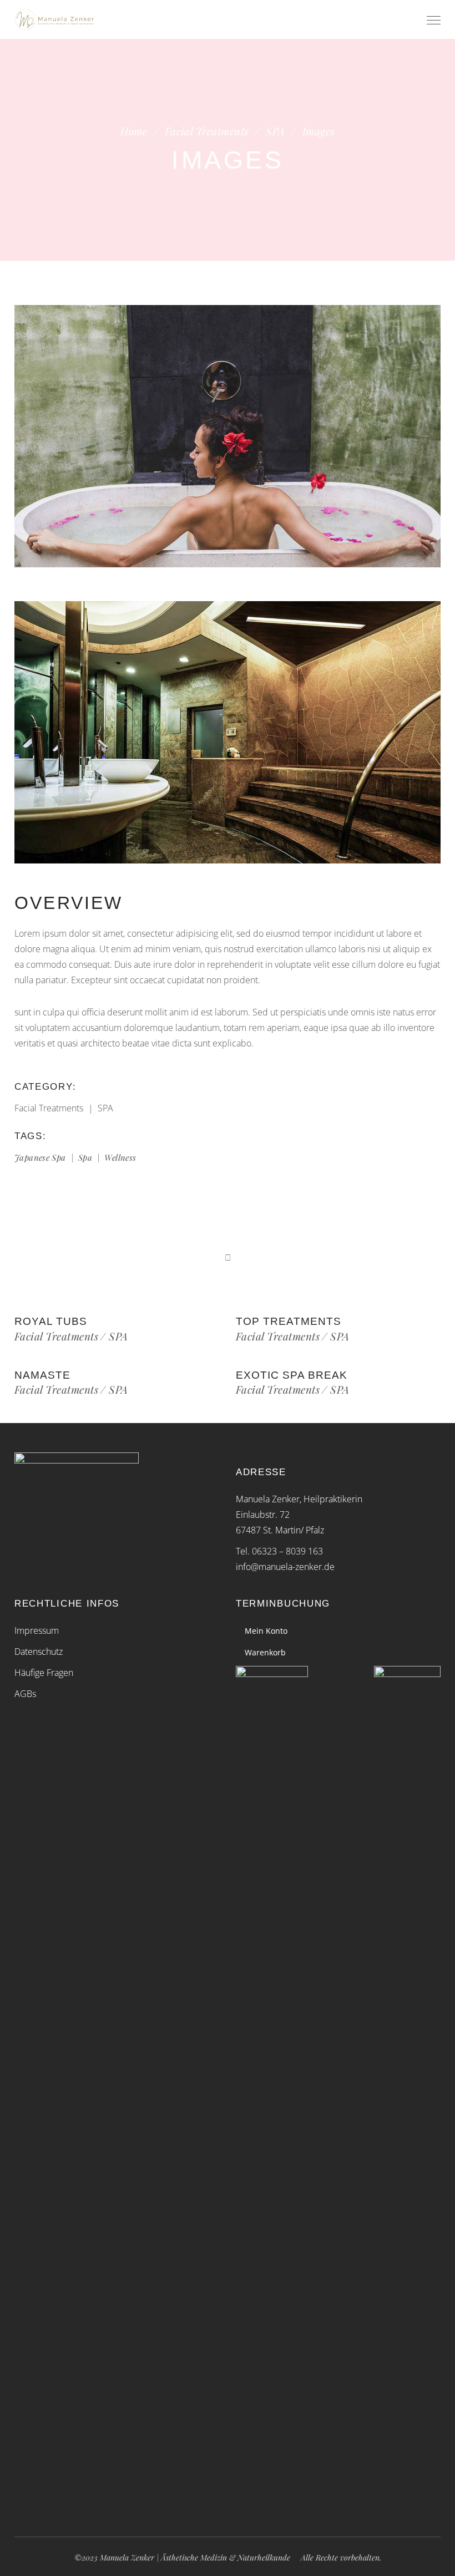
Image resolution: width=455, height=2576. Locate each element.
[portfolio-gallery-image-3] (228, 732)
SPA (275, 131)
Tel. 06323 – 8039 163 (279, 1551)
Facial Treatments (207, 131)
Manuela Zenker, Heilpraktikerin (299, 1499)
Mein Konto (266, 1631)
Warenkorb (265, 1652)
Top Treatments (289, 1321)
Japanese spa (40, 1157)
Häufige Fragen (44, 1673)
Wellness (120, 1157)
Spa (85, 1157)
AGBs (25, 1694)
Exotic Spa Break (292, 1375)
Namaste (42, 1375)
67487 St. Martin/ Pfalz (280, 1530)
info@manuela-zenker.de (285, 1567)
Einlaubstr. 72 (263, 1515)
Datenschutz (39, 1652)
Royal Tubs (51, 1321)
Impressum (37, 1630)
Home (134, 131)
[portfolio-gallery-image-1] (228, 436)
